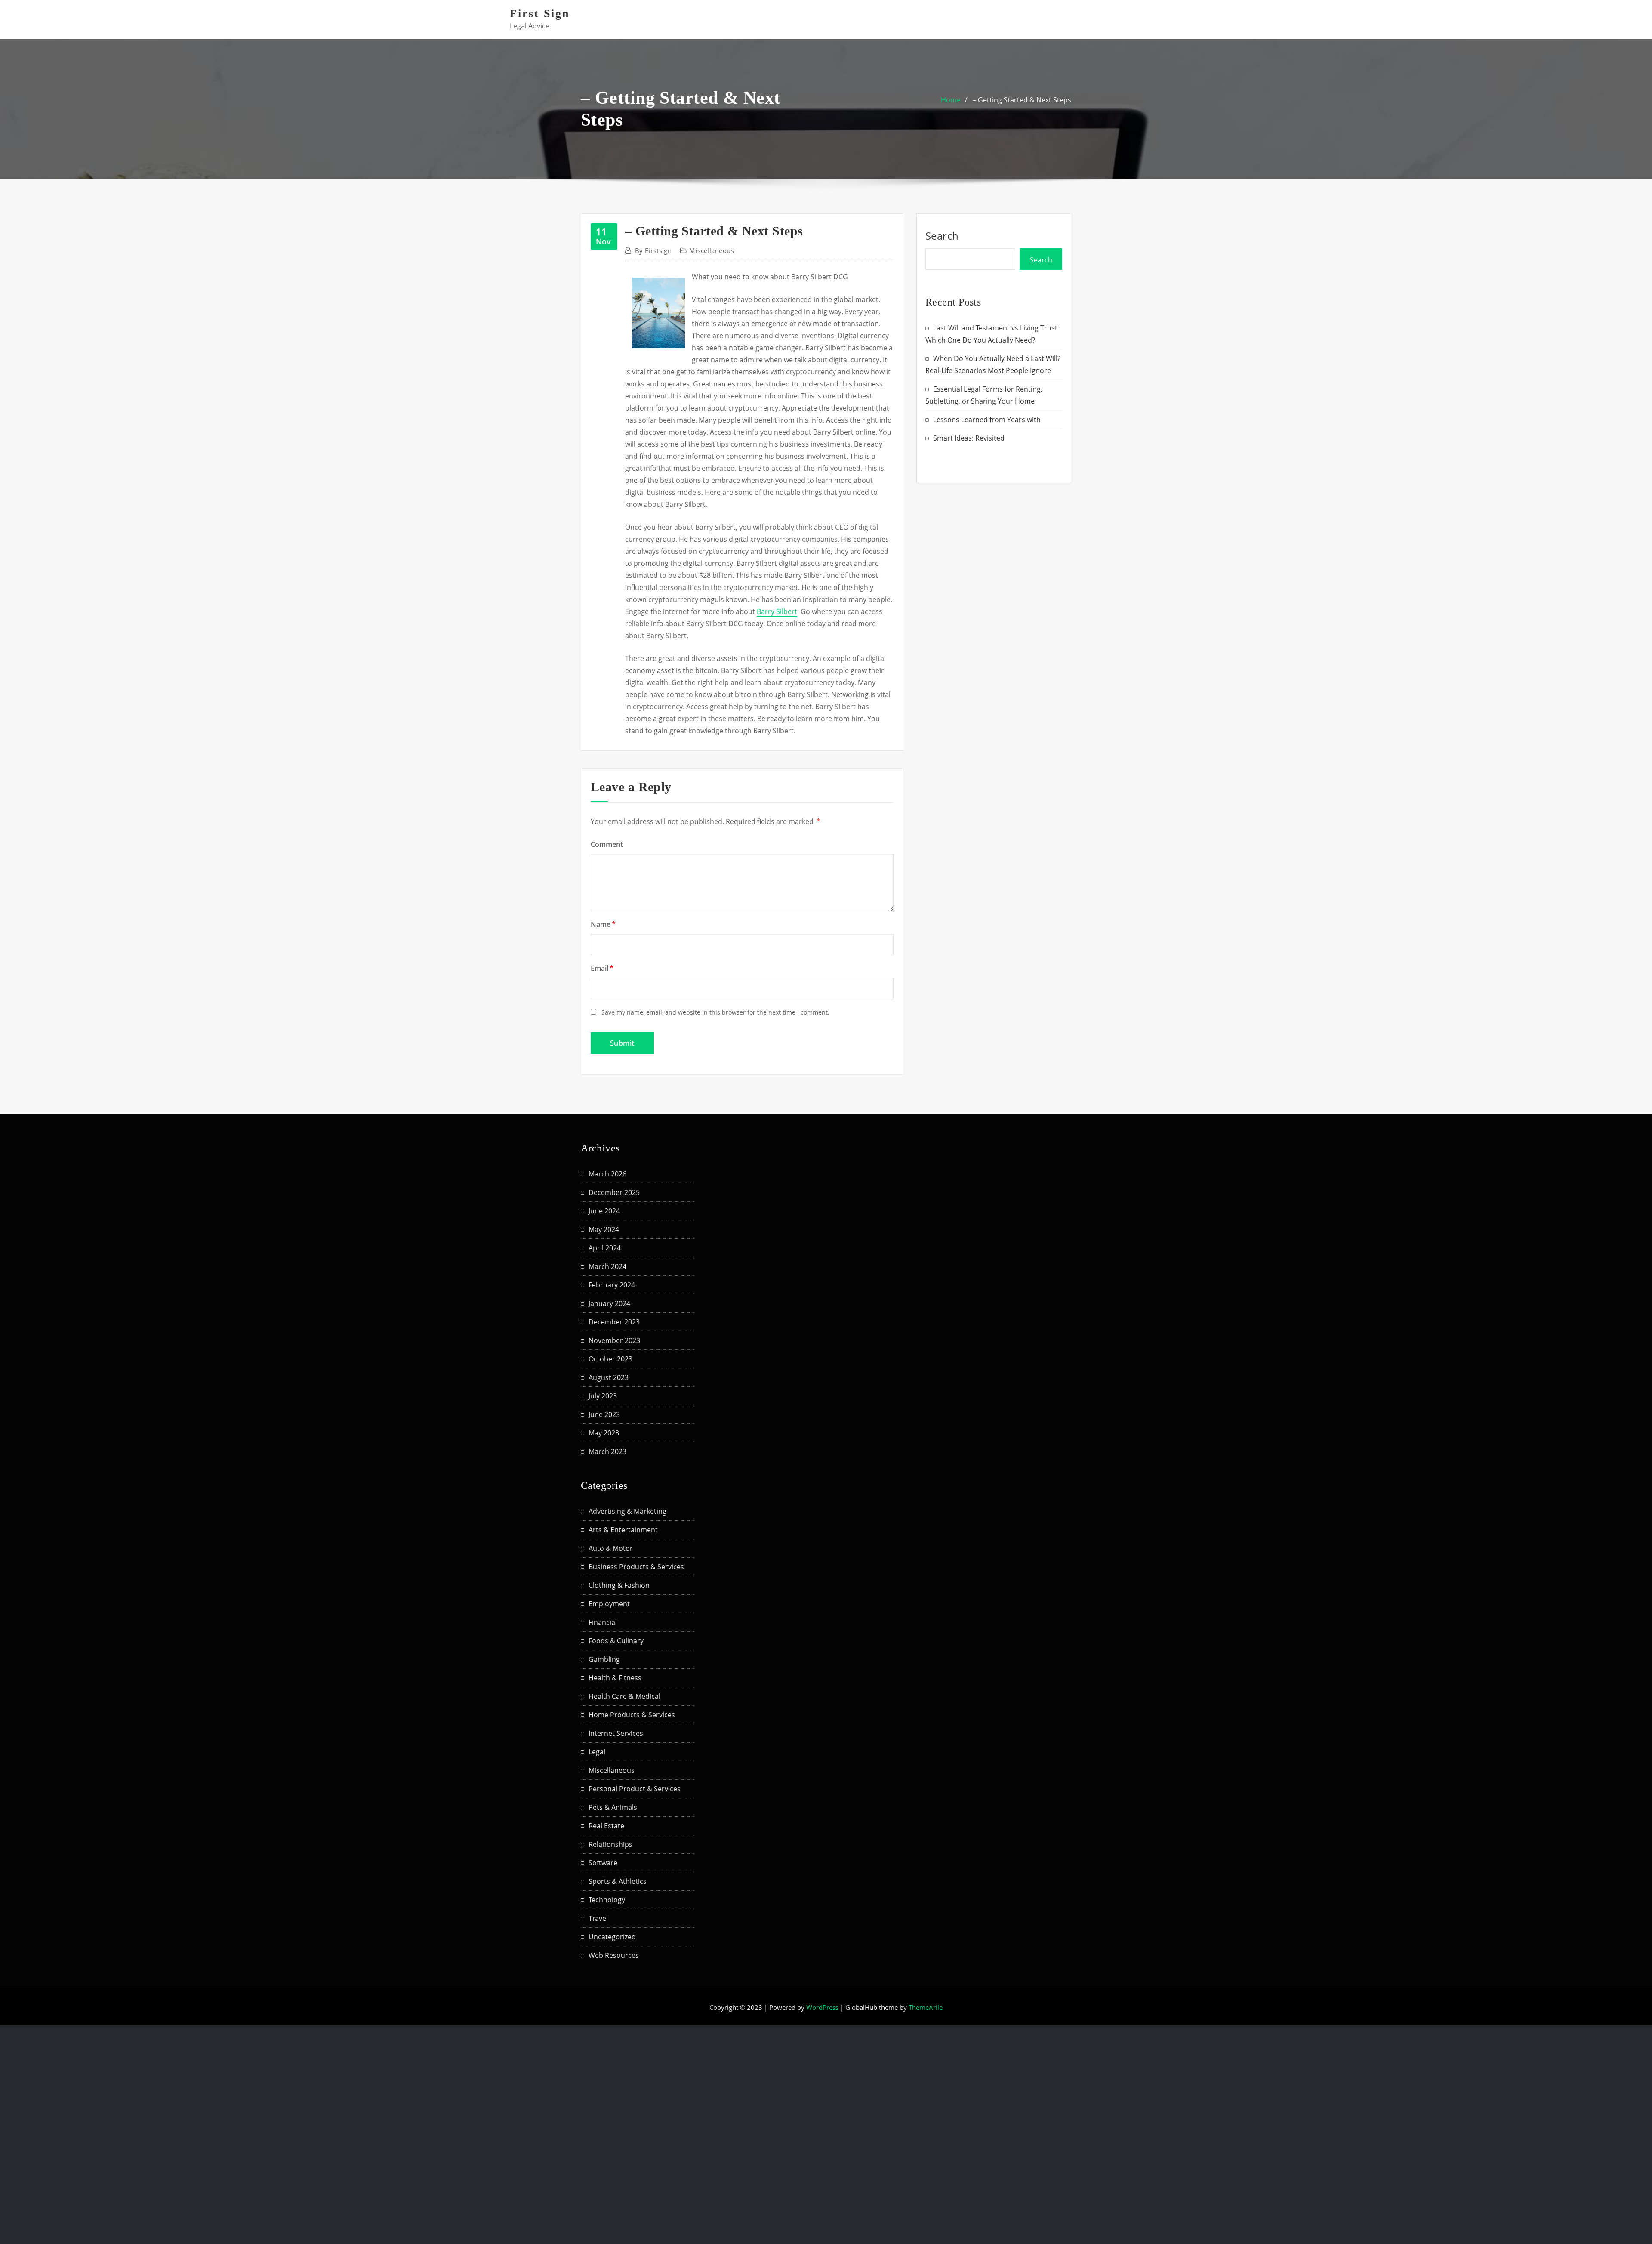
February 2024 (612, 1285)
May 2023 (604, 1433)
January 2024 (609, 1303)
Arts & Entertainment (623, 1530)
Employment (609, 1604)
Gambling (604, 1659)
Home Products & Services (632, 1715)
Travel (598, 1918)
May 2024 (604, 1229)
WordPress (822, 2007)
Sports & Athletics (618, 1881)
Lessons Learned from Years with (987, 420)
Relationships (610, 1844)
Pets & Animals (613, 1807)
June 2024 (604, 1211)
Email (602, 968)
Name (603, 924)
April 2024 (605, 1248)
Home (951, 100)
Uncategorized (612, 1937)
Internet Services (616, 1733)
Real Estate (606, 1826)
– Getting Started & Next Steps (1022, 100)
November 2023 (614, 1340)
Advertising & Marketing (627, 1511)
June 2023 (604, 1414)
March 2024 (607, 1266)
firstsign (653, 250)
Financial (603, 1622)
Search (942, 236)
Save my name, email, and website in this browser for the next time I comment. (715, 1012)
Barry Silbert (777, 611)
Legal (597, 1752)
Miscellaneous (712, 250)
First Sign (540, 14)
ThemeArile (926, 2007)
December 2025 (614, 1192)
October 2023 (610, 1359)
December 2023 (614, 1322)
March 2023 (607, 1451)
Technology (607, 1900)
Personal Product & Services (635, 1789)
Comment (607, 844)
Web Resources (614, 1955)
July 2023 (603, 1396)
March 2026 (607, 1174)
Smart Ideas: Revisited (969, 438)
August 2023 (609, 1377)
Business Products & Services (636, 1567)
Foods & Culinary (616, 1641)
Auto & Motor (611, 1548)
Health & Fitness (615, 1678)
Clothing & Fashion (619, 1585)
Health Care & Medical (624, 1696)
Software (603, 1863)
